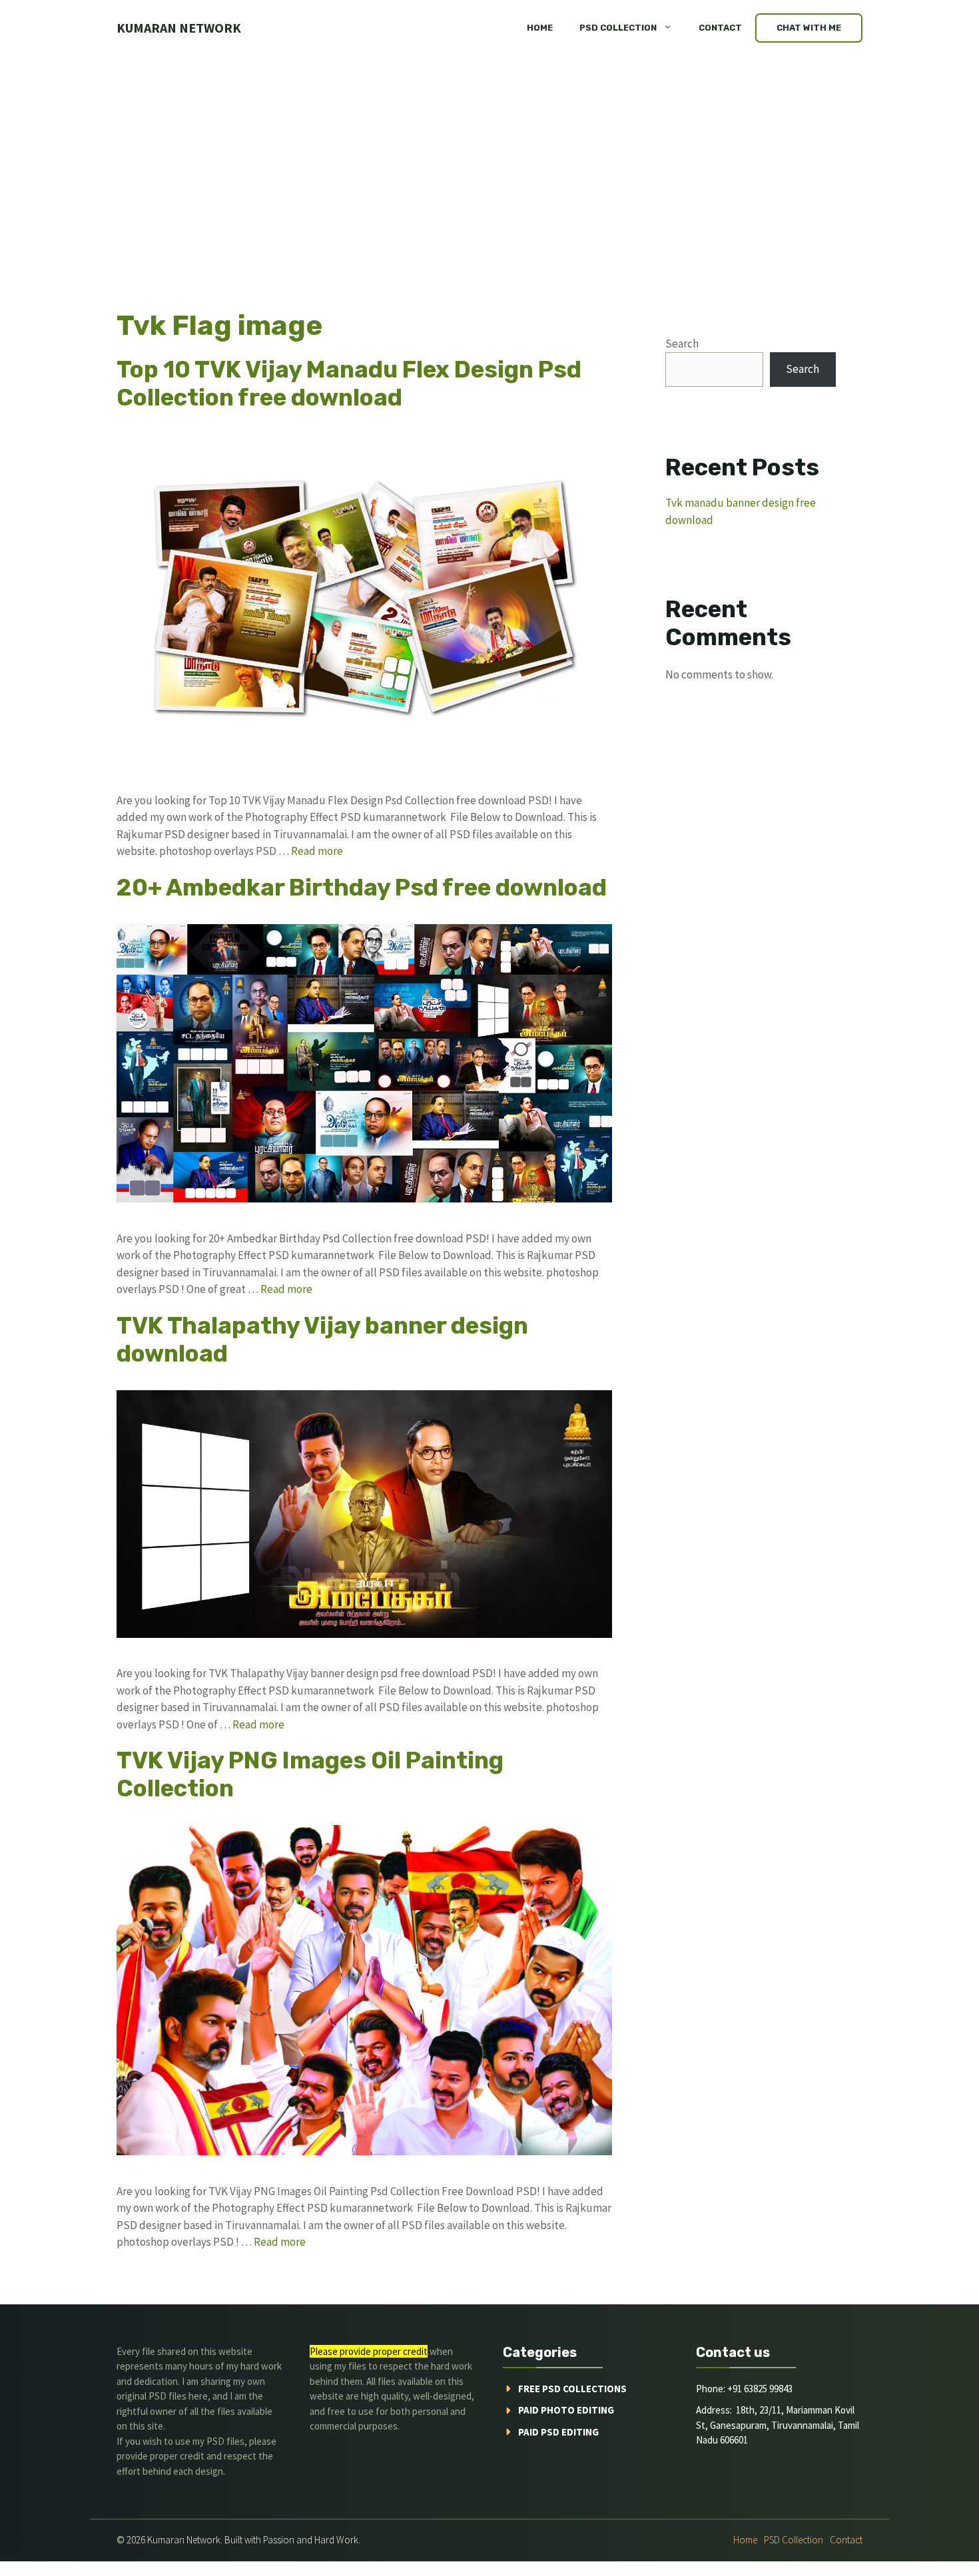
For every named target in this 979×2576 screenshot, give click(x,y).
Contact (720, 28)
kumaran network (179, 28)
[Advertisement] (489, 156)
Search (682, 344)
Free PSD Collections (572, 2389)
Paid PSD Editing (558, 2432)
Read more (317, 851)
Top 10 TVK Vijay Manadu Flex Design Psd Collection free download (349, 384)
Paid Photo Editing (566, 2410)
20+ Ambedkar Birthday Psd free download (362, 888)
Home (540, 28)
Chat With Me (809, 28)
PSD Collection (618, 28)
